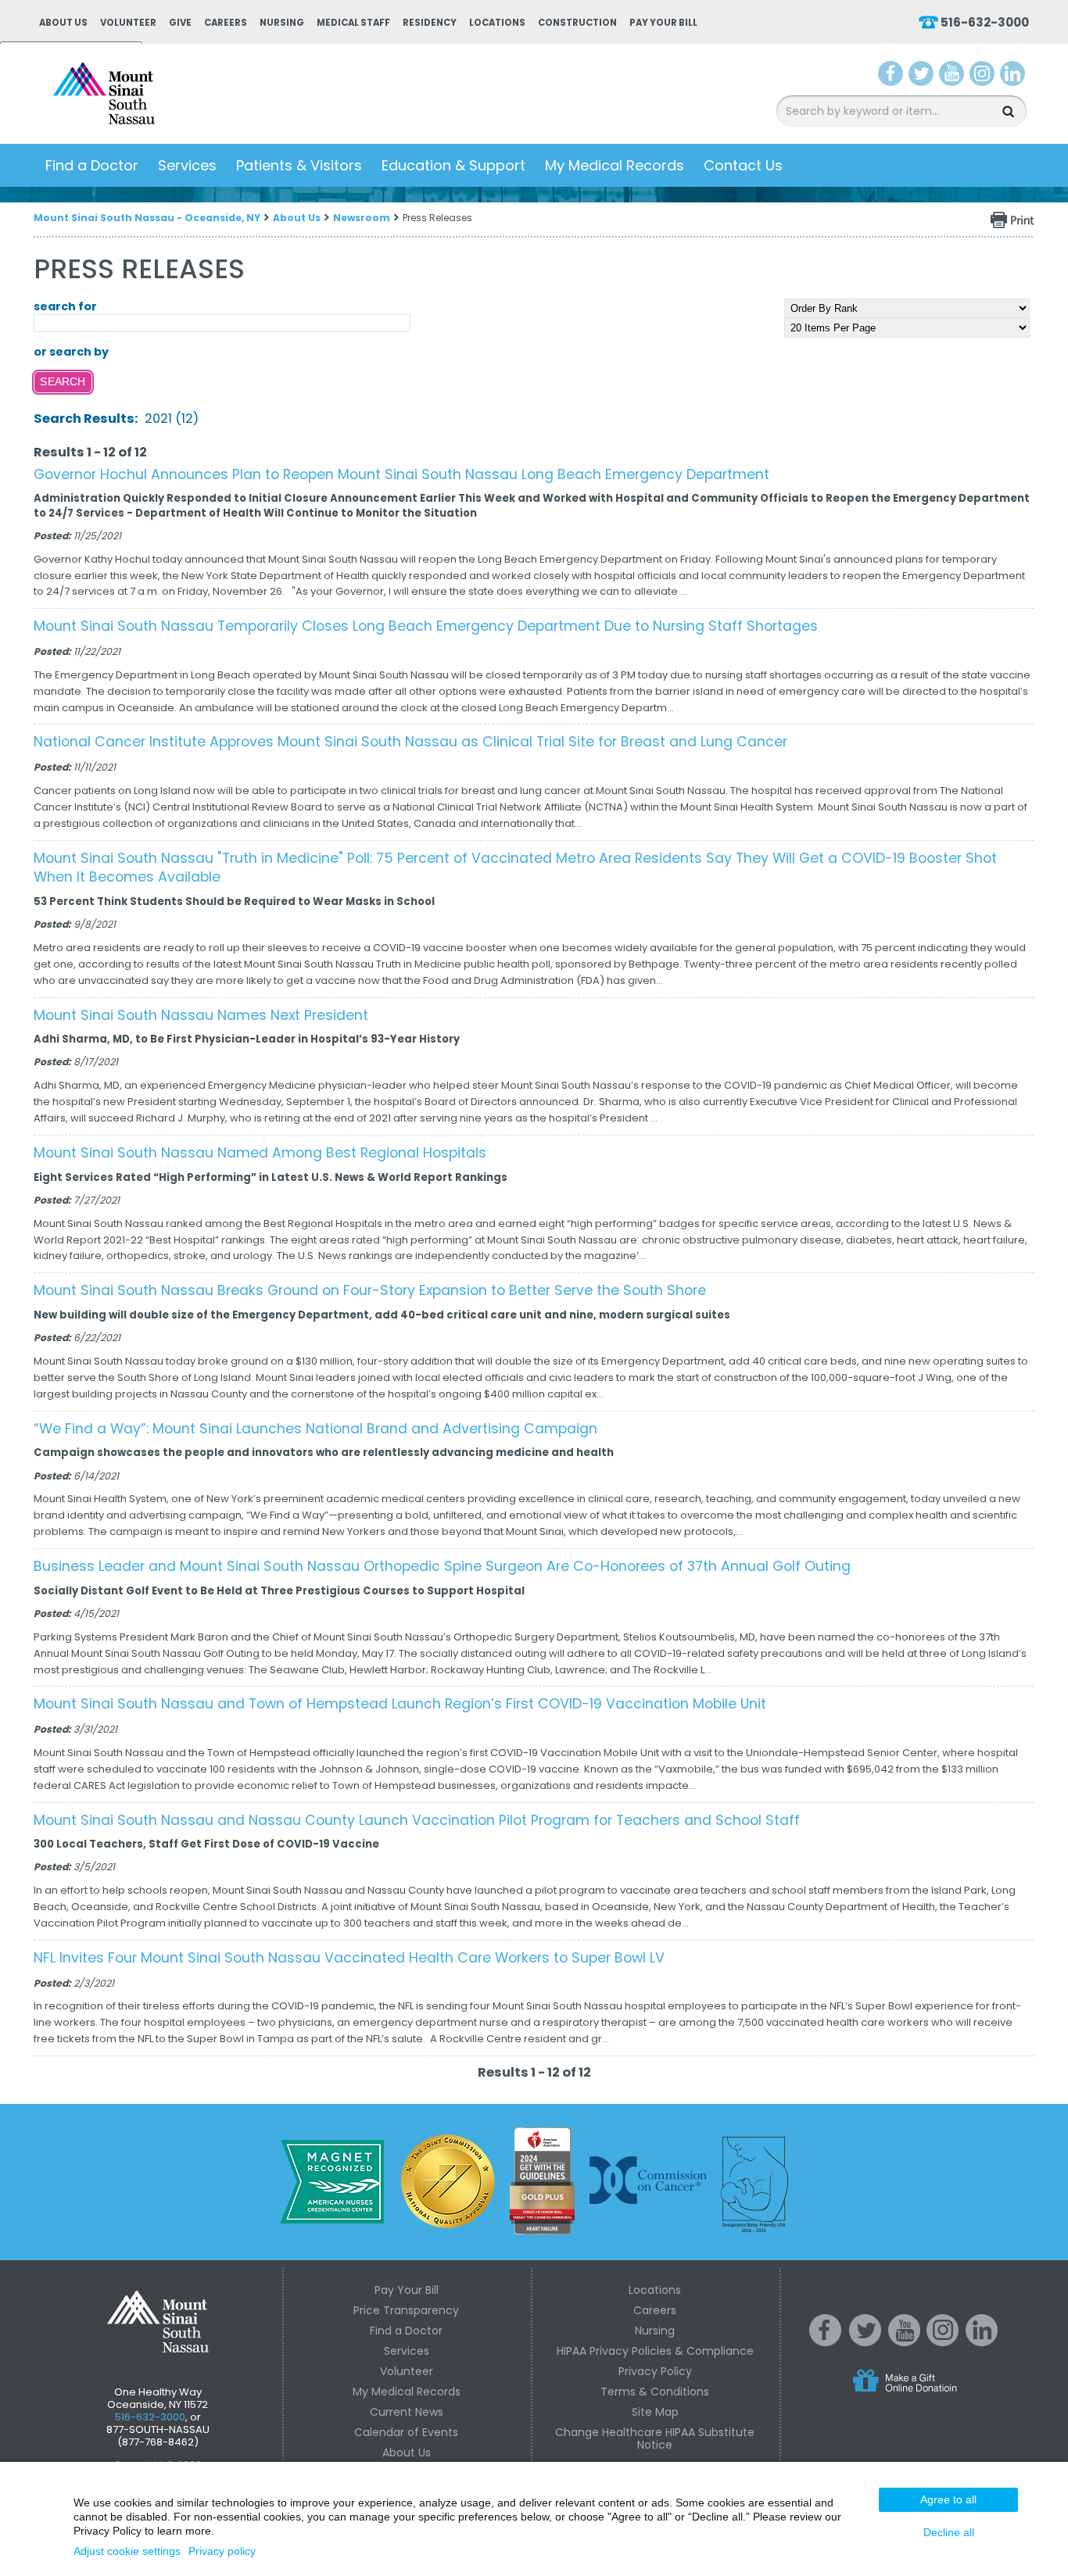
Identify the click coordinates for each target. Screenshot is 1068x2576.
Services (187, 165)
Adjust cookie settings (127, 2551)
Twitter (921, 77)
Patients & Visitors (299, 165)
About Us (63, 23)
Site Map (655, 2412)
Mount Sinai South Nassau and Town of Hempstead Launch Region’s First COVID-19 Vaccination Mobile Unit (400, 1704)
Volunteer (128, 23)
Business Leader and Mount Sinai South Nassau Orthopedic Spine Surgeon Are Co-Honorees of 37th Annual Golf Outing (442, 1566)
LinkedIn (1012, 77)
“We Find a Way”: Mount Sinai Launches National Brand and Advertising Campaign (315, 1429)
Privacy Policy (655, 2371)
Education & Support (453, 165)
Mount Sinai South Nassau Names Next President (201, 1015)
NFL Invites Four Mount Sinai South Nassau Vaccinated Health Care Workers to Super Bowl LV (349, 1958)
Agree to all (948, 2499)
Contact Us (743, 165)
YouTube (953, 77)
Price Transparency (406, 2310)
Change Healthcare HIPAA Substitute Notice (655, 2438)
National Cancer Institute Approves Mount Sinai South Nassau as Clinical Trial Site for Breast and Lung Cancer (410, 742)
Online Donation (934, 2393)
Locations (497, 23)
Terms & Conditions (655, 2392)
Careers (226, 23)
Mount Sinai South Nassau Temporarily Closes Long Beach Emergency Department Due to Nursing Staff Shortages (426, 626)
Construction (577, 23)
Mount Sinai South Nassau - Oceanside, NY (147, 218)
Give (180, 23)
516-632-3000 (985, 22)
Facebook (891, 77)
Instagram (982, 77)
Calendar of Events (406, 2432)
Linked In (982, 2342)
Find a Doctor (92, 165)
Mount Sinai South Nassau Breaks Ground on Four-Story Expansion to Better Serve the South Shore (370, 1290)
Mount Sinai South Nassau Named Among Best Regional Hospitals (260, 1153)
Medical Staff (353, 23)
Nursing (282, 23)
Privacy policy (222, 2551)
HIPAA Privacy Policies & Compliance (655, 2351)
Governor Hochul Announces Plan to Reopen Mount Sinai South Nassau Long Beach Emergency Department (401, 474)
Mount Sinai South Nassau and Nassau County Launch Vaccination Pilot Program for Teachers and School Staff (417, 1820)
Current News (407, 2412)
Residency (430, 23)
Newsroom (362, 218)
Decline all (949, 2532)
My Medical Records (615, 165)
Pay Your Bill (663, 23)
